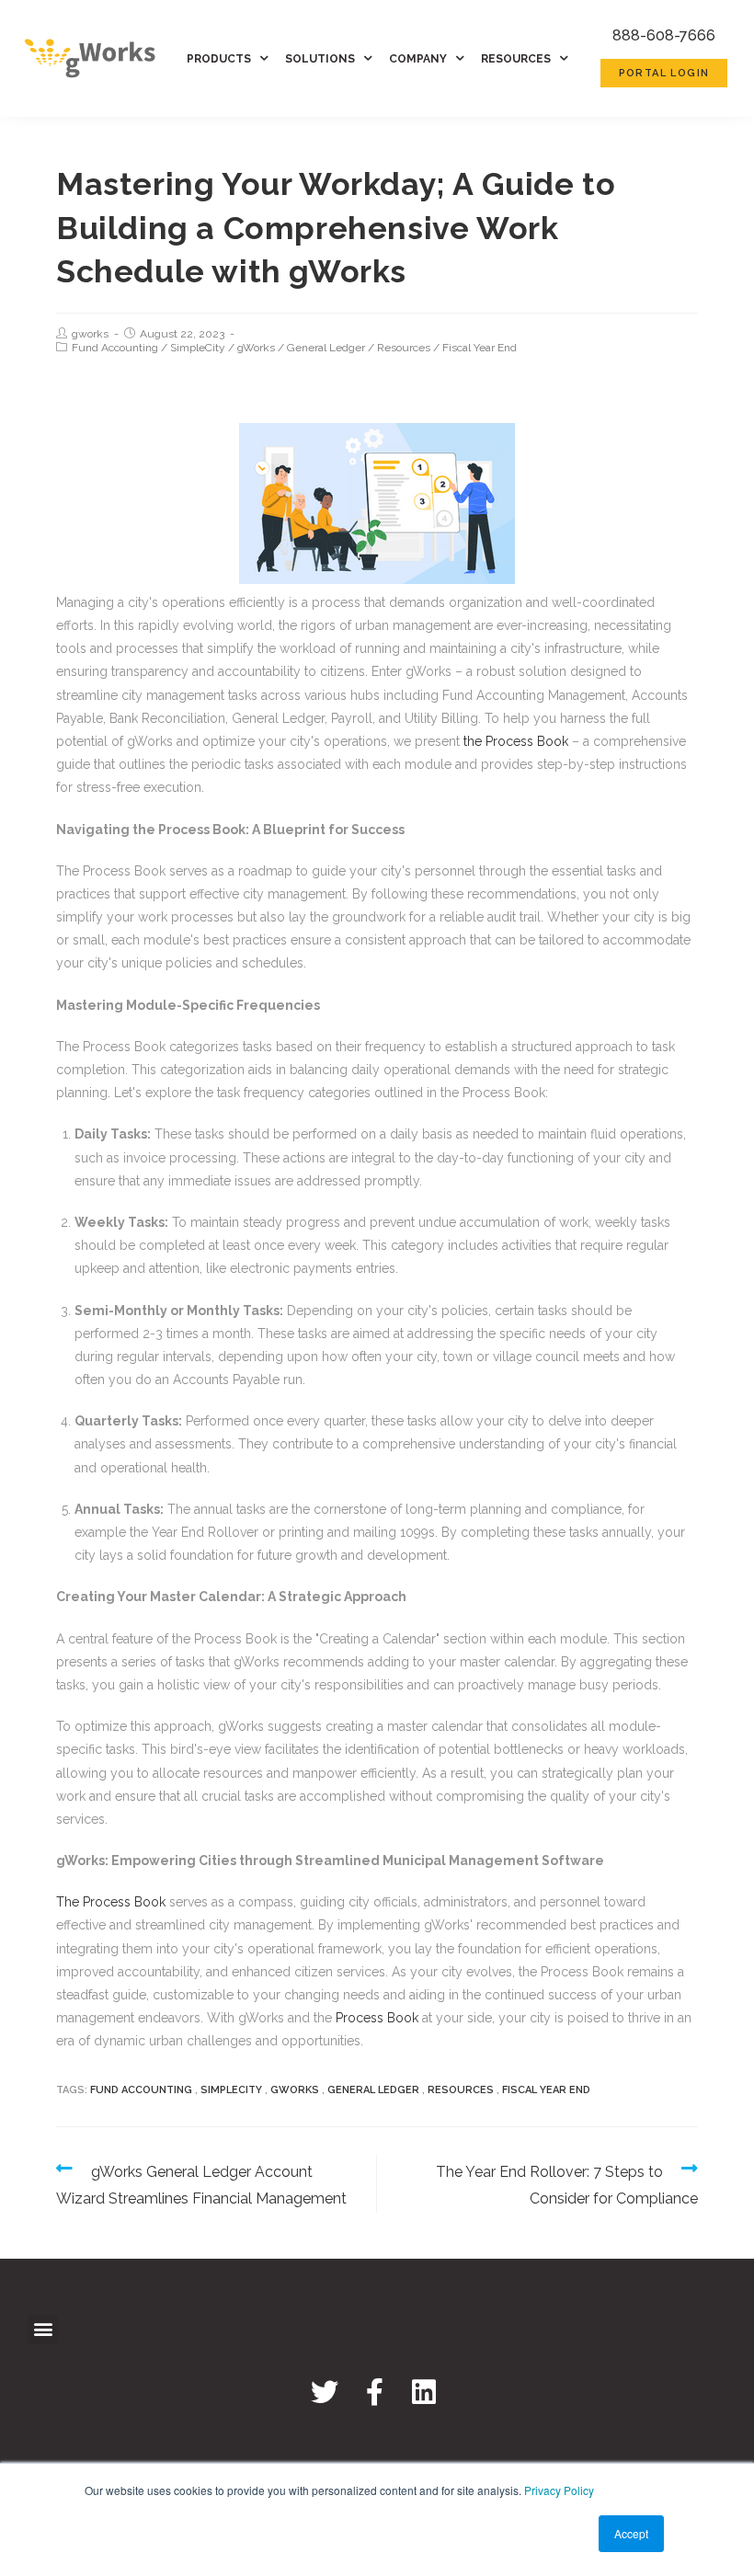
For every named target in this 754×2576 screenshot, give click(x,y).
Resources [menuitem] (516, 59)
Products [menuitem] (219, 59)
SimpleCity (198, 348)
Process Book (377, 2018)
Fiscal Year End (480, 348)
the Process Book (516, 741)
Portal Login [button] (664, 73)
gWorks (256, 348)
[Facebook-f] (374, 2392)
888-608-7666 (664, 35)
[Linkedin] (424, 2392)
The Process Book (111, 1902)
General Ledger (326, 348)
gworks (90, 334)
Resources (404, 348)
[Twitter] (325, 2392)
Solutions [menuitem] (320, 59)
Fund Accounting (115, 348)
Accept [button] (631, 2533)
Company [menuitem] (418, 59)
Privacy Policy (559, 2490)
